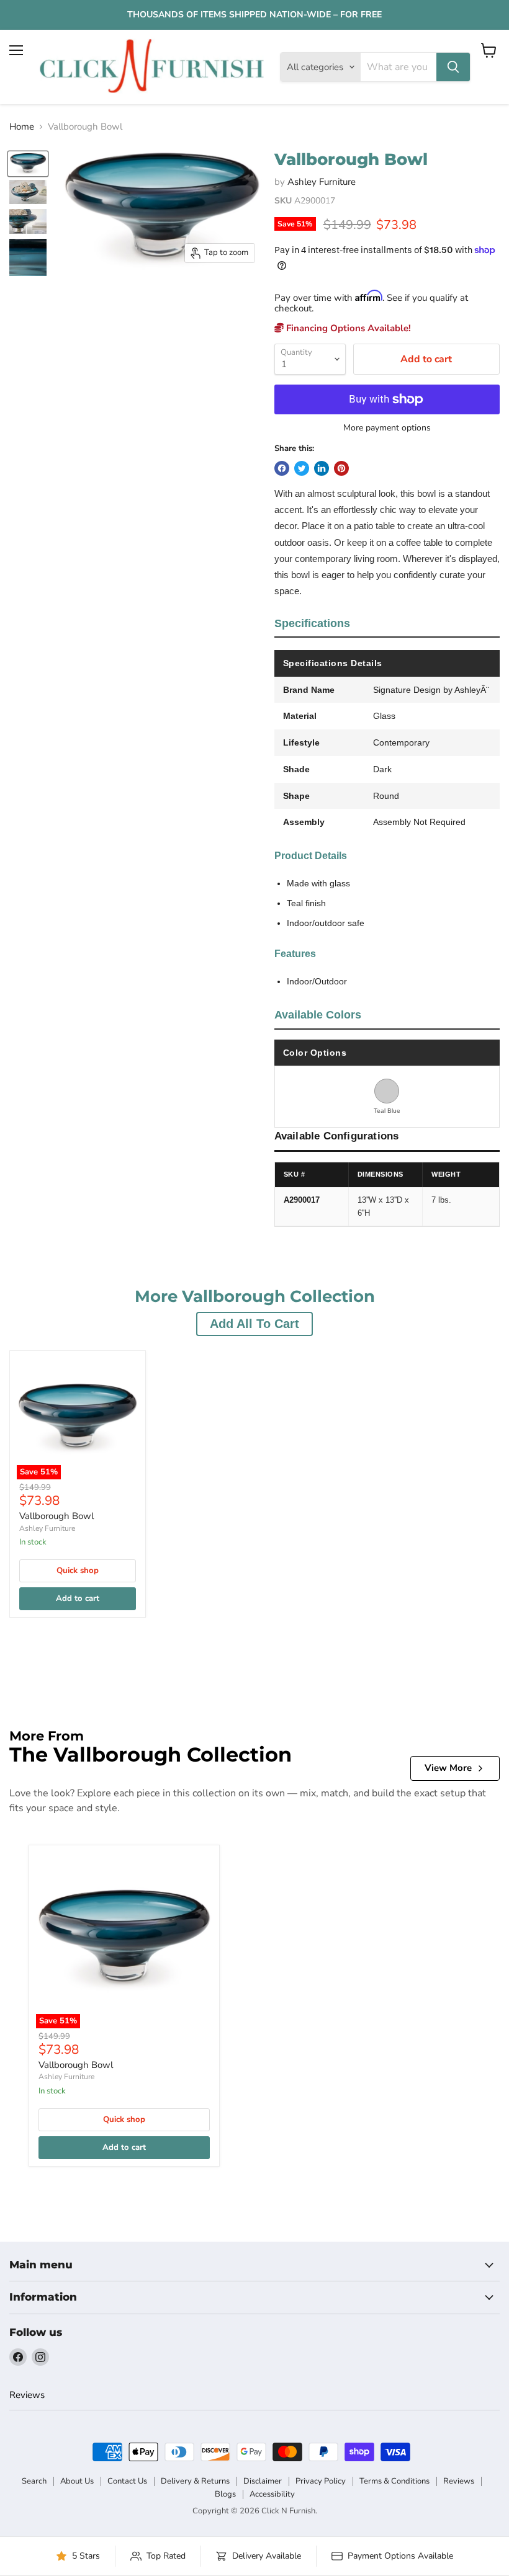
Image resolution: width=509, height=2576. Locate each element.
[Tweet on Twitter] (302, 468)
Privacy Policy (321, 2481)
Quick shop (78, 1571)
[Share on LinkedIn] (322, 468)
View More (448, 1768)
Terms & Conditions (394, 2481)
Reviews (27, 2395)
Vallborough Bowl (56, 1516)
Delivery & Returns (195, 2481)
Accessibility (272, 2494)
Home (22, 127)
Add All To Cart (254, 1324)
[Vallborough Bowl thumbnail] (28, 164)
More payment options (387, 428)
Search (34, 2481)
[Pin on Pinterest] (341, 468)
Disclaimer (263, 2481)
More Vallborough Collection (255, 1297)
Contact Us (127, 2481)
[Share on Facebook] (282, 468)
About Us (77, 2481)
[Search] (453, 67)
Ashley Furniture (322, 182)
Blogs (225, 2494)
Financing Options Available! (347, 328)
